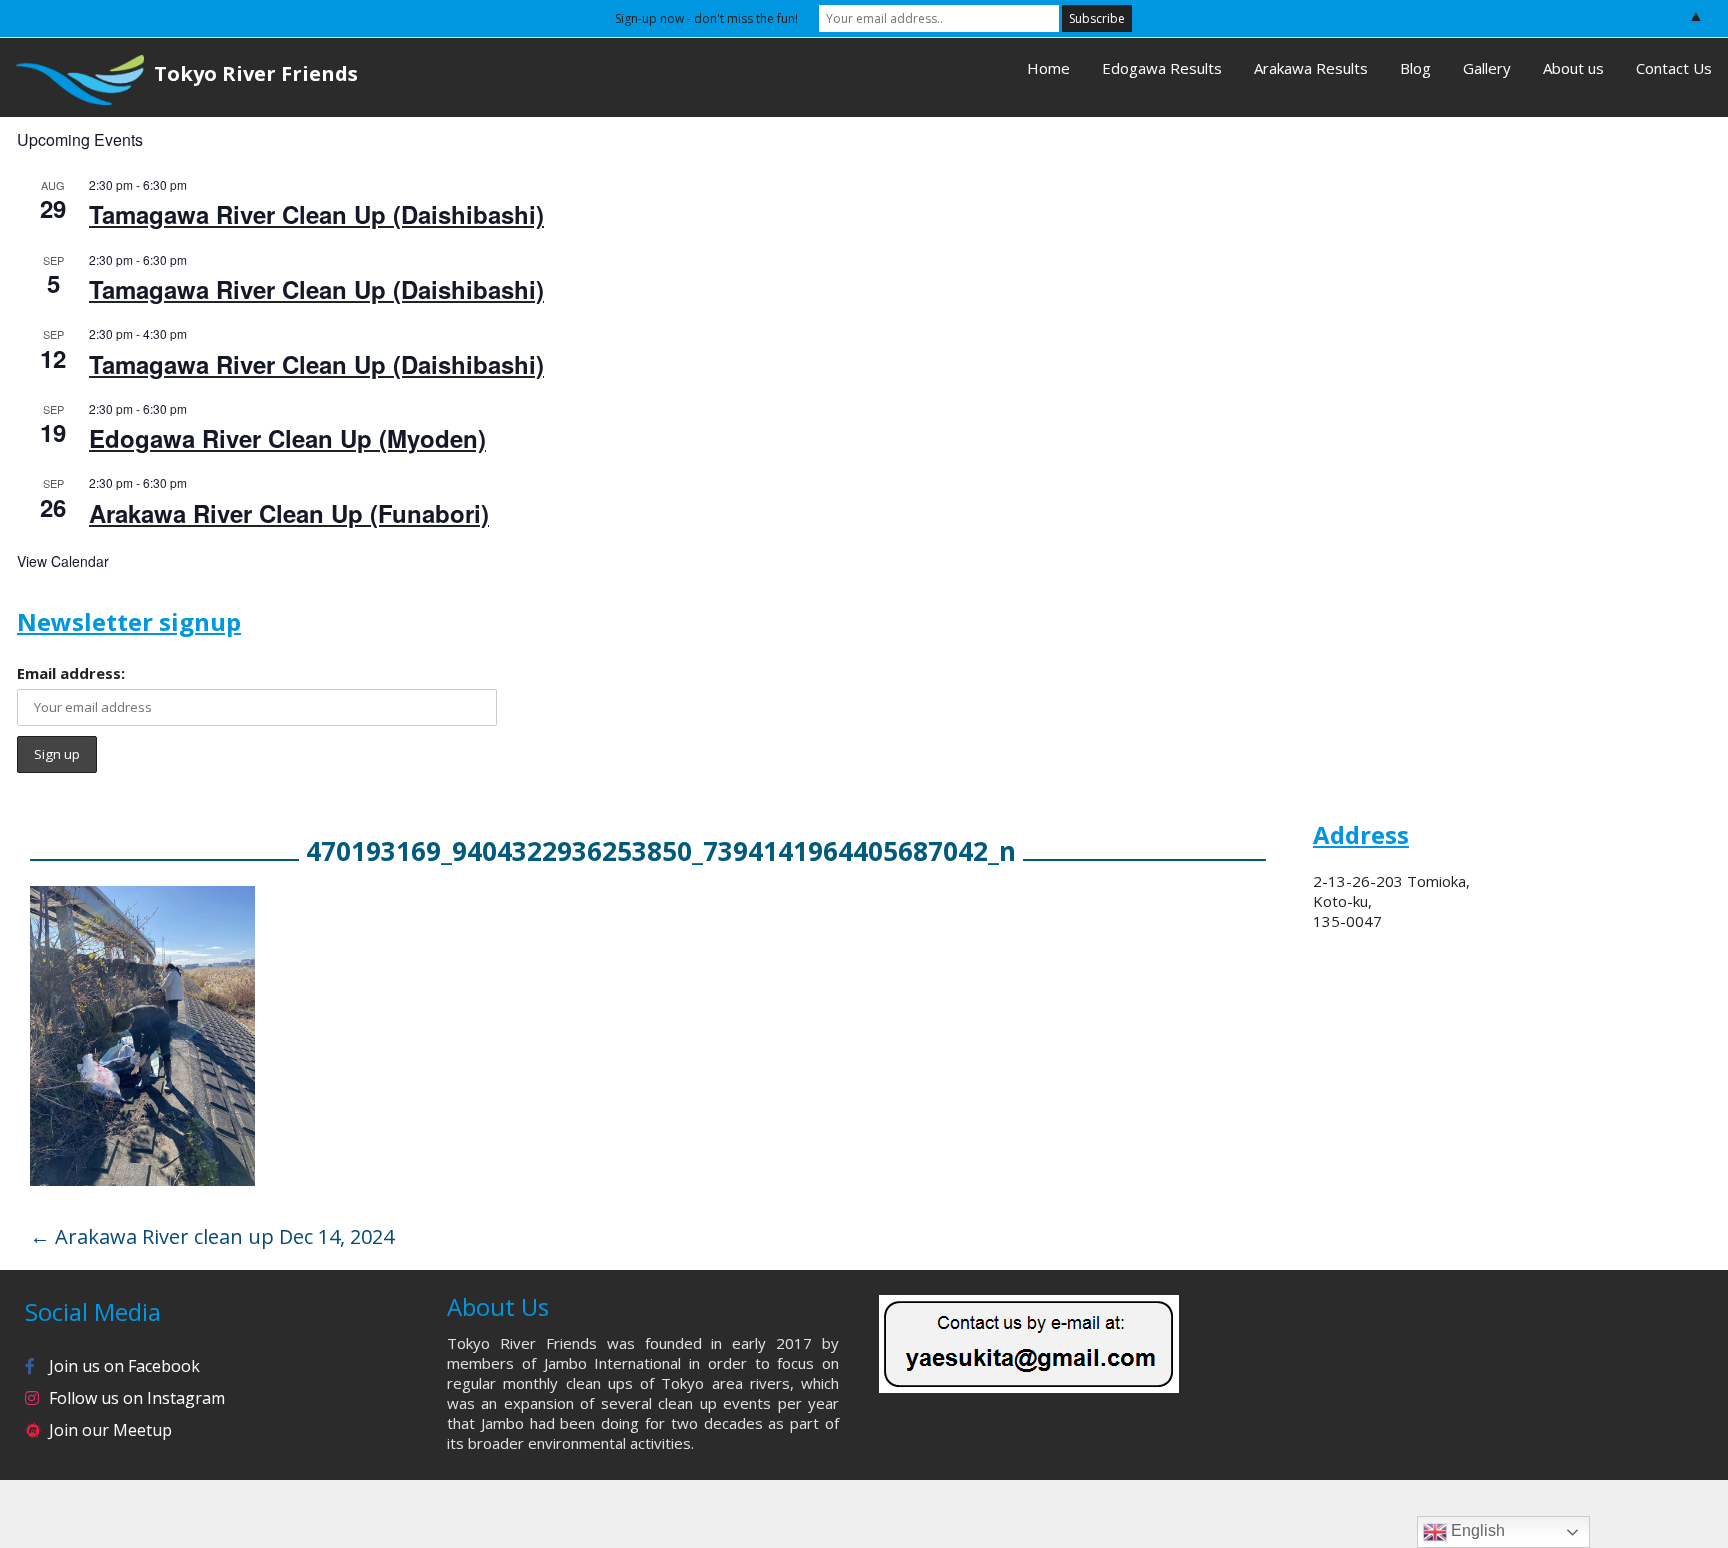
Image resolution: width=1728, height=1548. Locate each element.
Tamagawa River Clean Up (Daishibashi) (316, 214)
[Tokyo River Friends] (72, 77)
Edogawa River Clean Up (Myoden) (287, 438)
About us (1573, 68)
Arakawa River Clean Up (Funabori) (289, 513)
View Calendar (63, 561)
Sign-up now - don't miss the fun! (706, 18)
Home (1048, 68)
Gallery (1487, 68)
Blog (1415, 68)
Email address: (71, 673)
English (1476, 1530)
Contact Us (1674, 68)
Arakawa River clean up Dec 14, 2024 (212, 1236)
